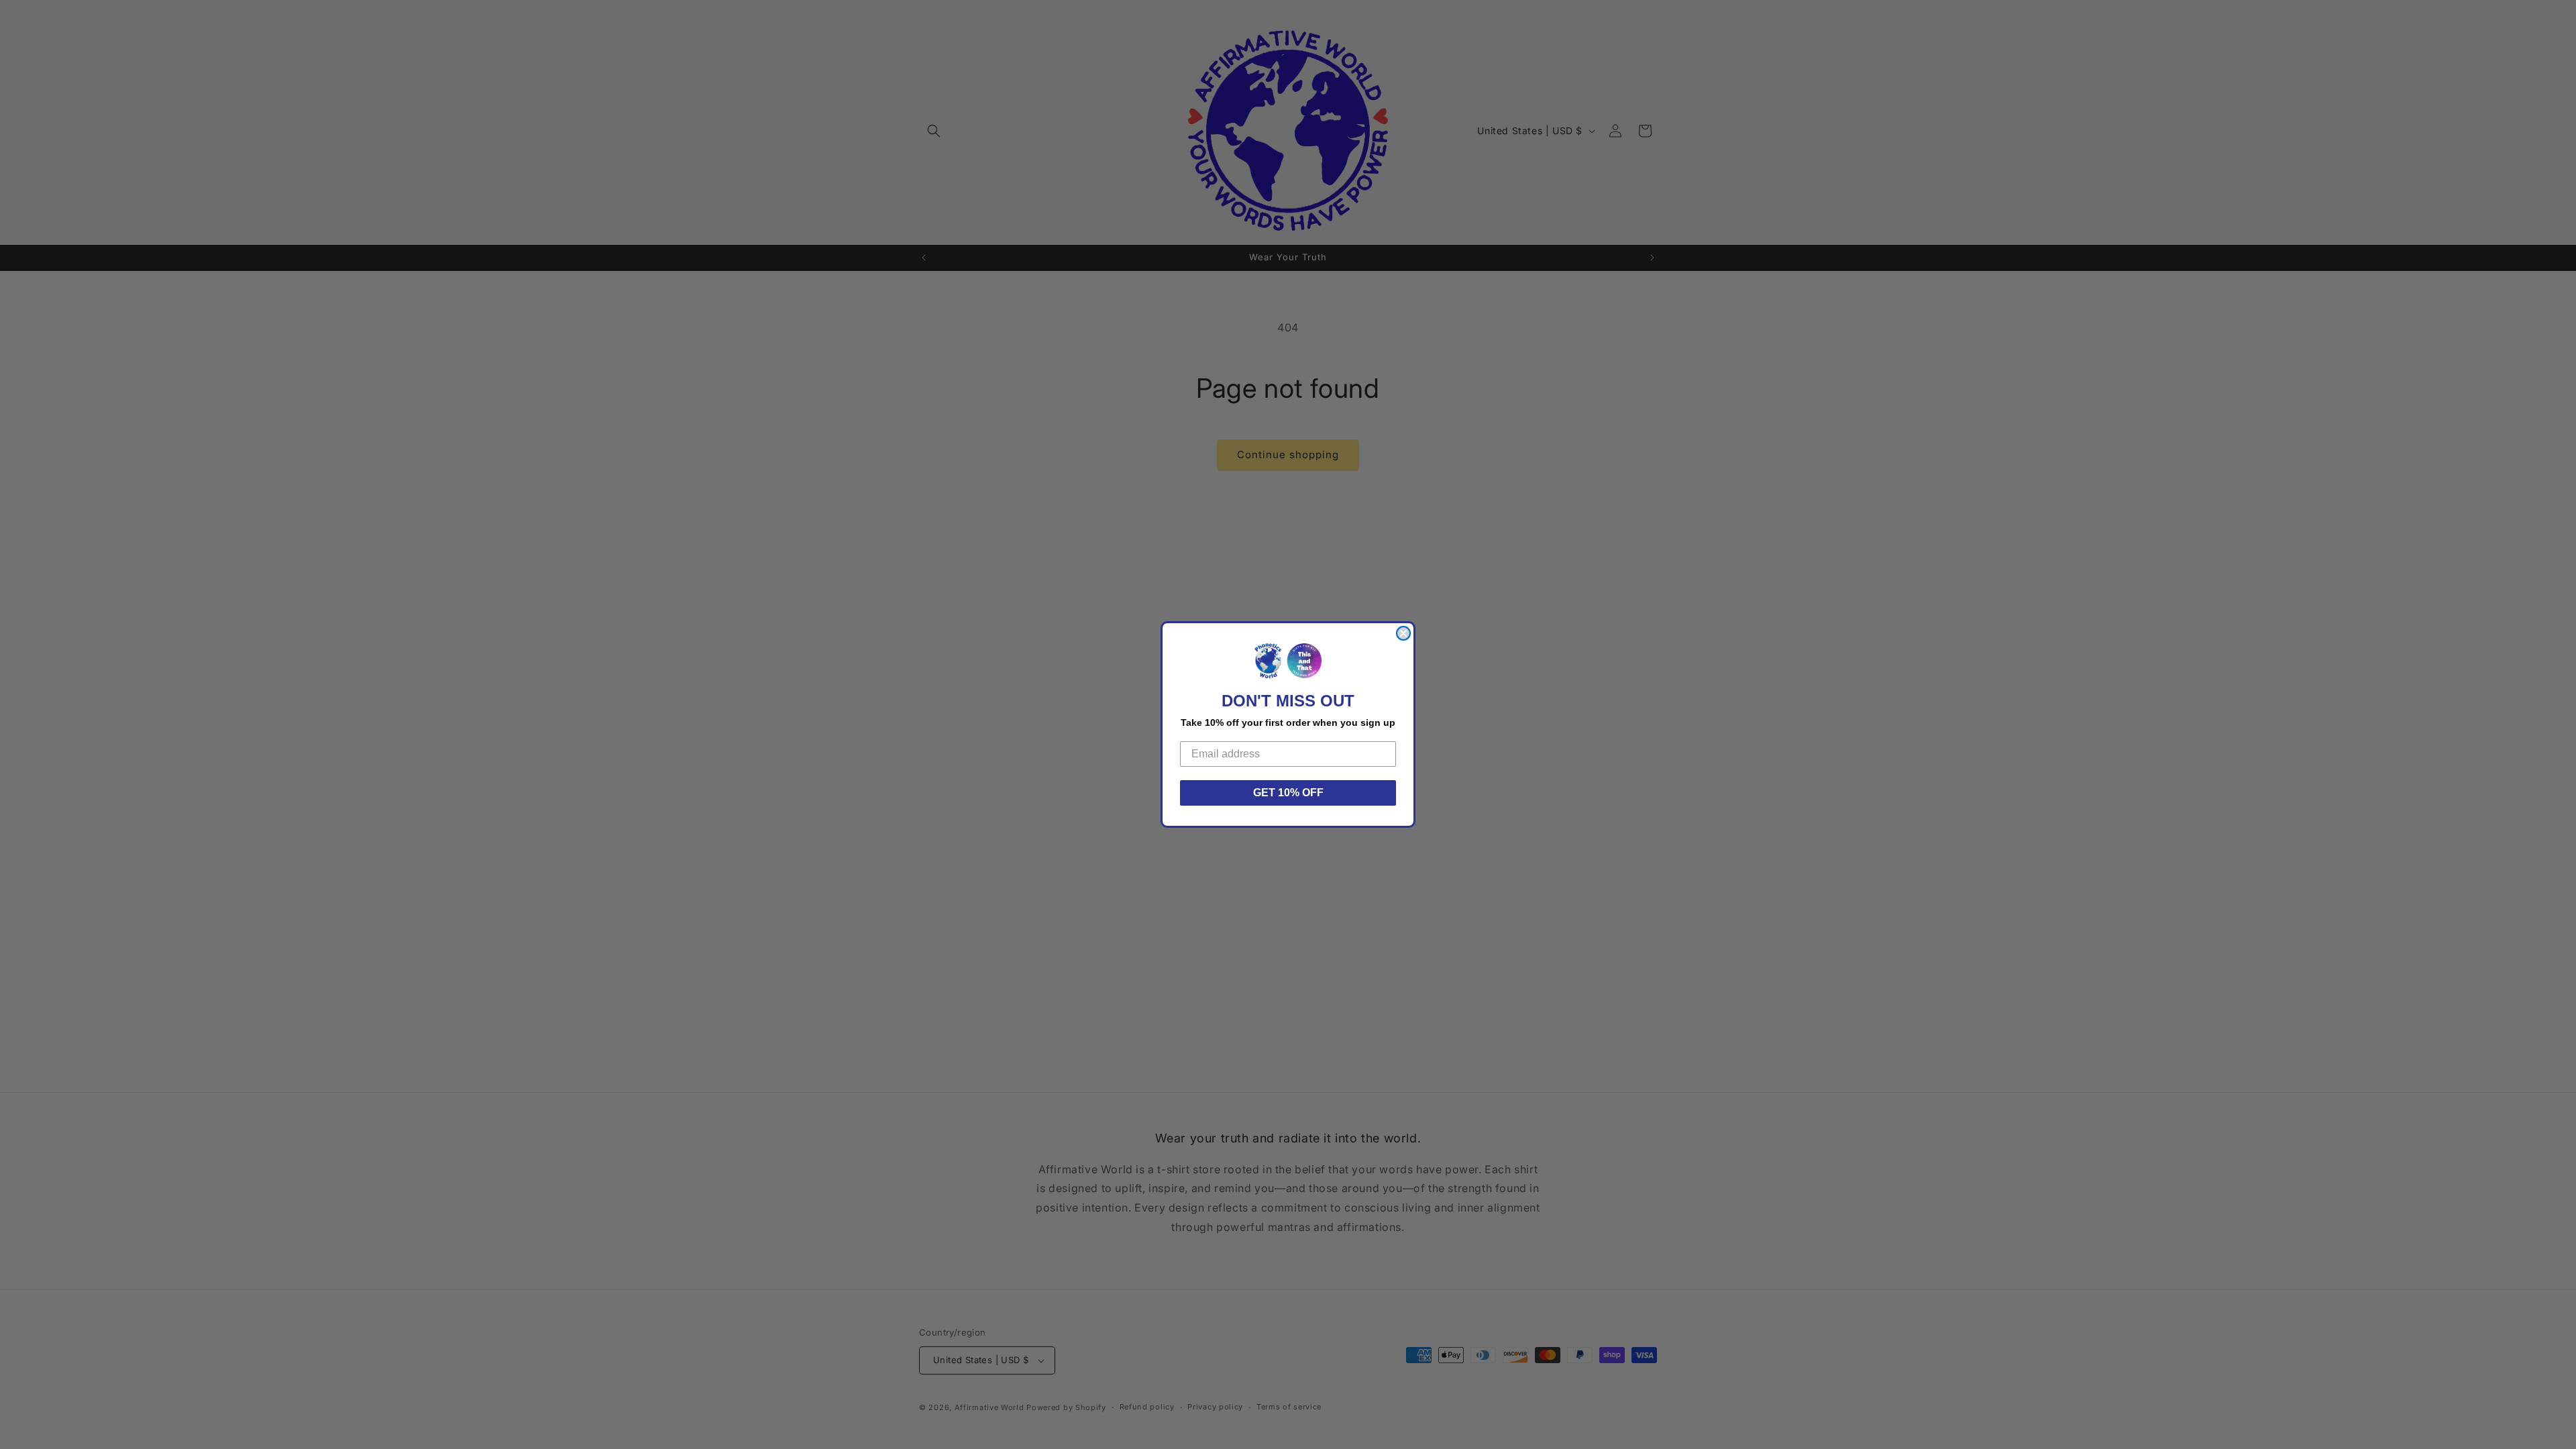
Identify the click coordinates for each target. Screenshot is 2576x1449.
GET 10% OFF (1288, 793)
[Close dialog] (1403, 633)
